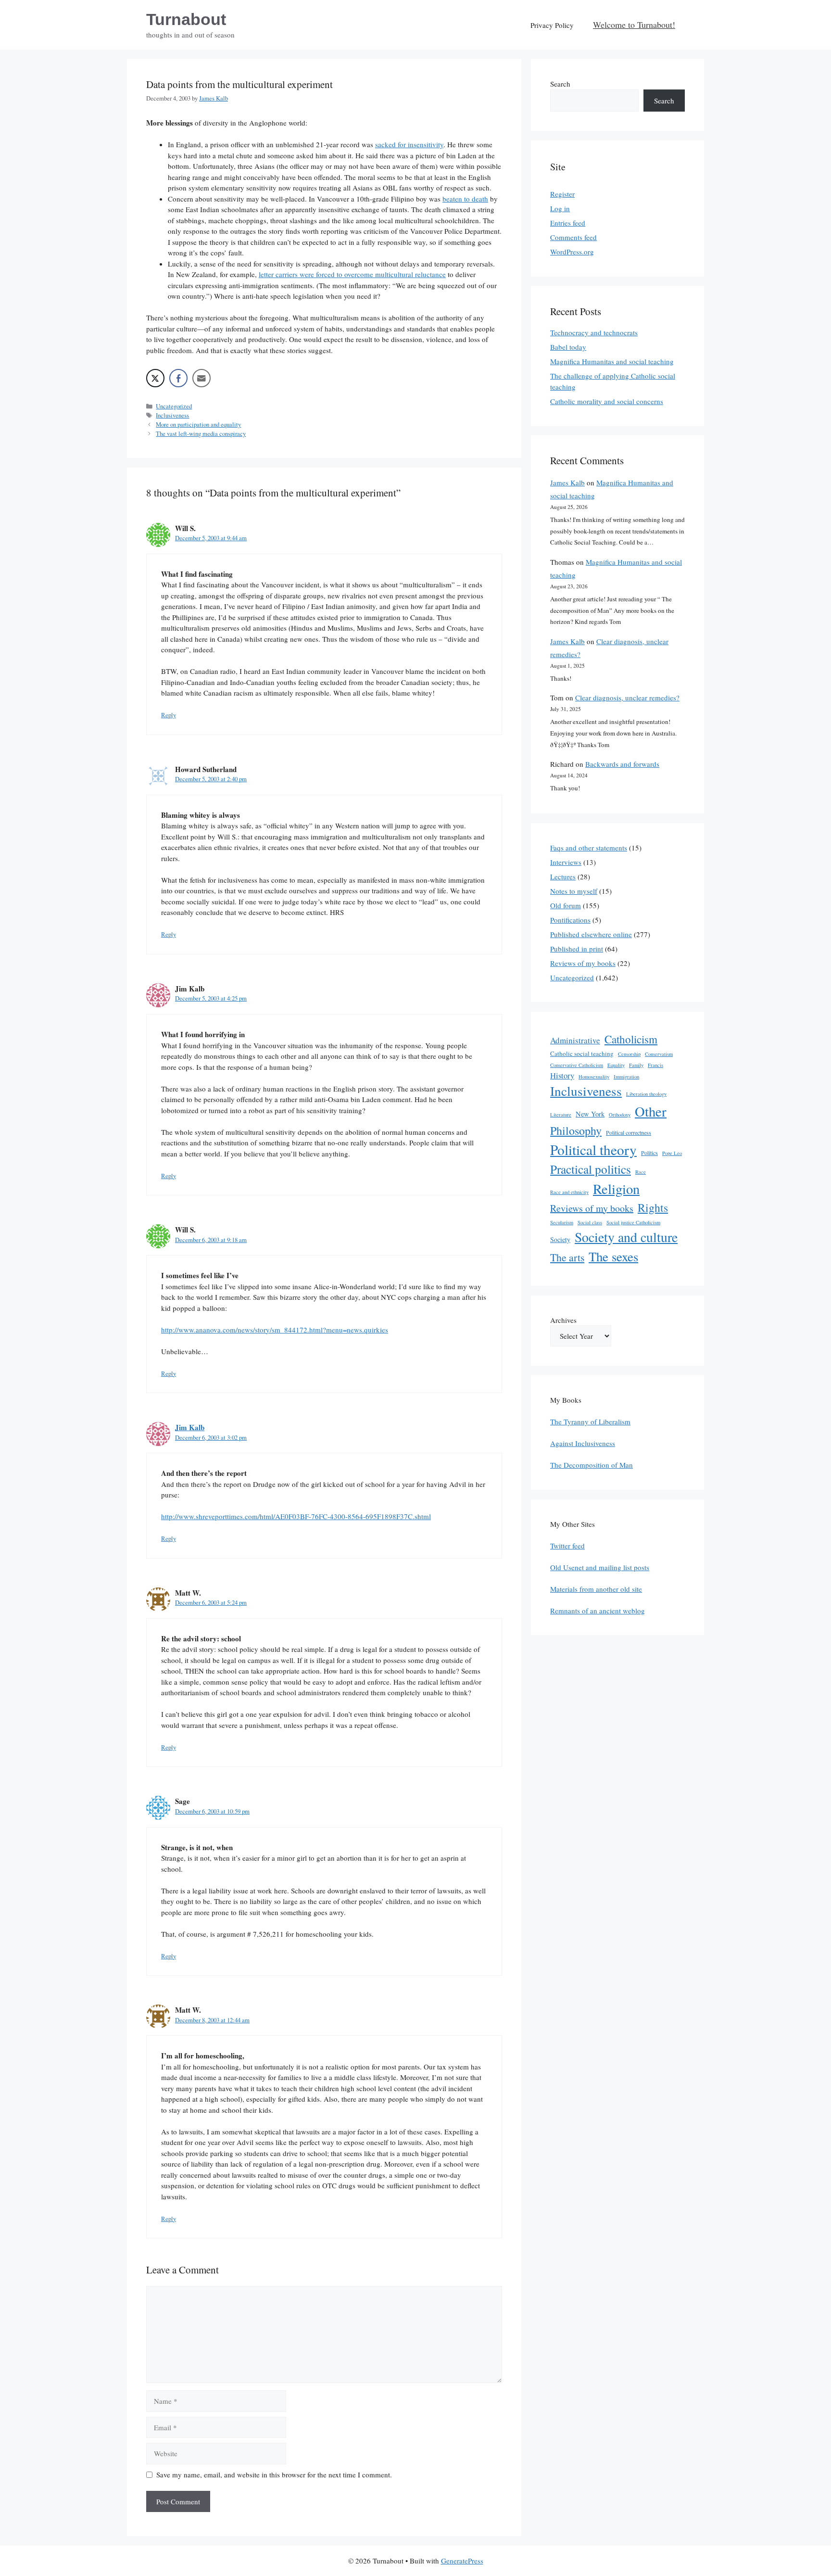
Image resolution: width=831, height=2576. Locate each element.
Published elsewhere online (591, 934)
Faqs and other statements (589, 848)
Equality (616, 1065)
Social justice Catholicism (633, 1222)
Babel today (568, 347)
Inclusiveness (172, 415)
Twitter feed (567, 1546)
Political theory (593, 1149)
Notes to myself (574, 891)
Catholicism (631, 1039)
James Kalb (567, 482)
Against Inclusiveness (583, 1443)
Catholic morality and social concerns (607, 401)
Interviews (566, 862)
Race (641, 1172)
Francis (655, 1065)
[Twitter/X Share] (155, 378)
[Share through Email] (201, 378)
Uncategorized (174, 406)
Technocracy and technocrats (594, 332)
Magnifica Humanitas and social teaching (612, 361)
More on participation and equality (198, 425)
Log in (560, 208)
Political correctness (629, 1132)
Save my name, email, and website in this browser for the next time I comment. (274, 2474)
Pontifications (570, 920)
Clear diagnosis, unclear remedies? (627, 698)
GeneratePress (462, 2561)
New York (590, 1114)
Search (560, 84)
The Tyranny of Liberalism (590, 1421)
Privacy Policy (552, 25)
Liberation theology (646, 1094)
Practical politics (591, 1169)
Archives (563, 1320)
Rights (653, 1207)
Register (562, 194)
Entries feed (568, 223)
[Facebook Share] (178, 378)
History (562, 1075)
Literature (561, 1115)
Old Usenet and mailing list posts (600, 1567)
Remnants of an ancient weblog (598, 1611)
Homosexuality (594, 1077)
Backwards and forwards (622, 764)
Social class (590, 1222)
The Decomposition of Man (592, 1465)
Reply (169, 715)
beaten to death (465, 199)
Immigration (626, 1077)
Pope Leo (672, 1153)
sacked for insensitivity (409, 144)
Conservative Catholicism (577, 1065)
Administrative (575, 1040)
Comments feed (573, 237)
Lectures (563, 876)
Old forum (566, 905)
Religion (616, 1189)
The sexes (613, 1256)
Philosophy (576, 1130)
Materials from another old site (596, 1589)
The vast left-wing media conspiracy (201, 434)
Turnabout (186, 19)
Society (560, 1239)
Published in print (577, 949)
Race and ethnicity (569, 1192)
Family (636, 1065)
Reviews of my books (583, 963)
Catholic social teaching (582, 1053)
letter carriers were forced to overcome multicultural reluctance (352, 274)
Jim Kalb (190, 1427)
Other (651, 1111)
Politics (649, 1153)
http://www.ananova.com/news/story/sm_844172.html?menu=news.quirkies (275, 1330)
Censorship (629, 1054)
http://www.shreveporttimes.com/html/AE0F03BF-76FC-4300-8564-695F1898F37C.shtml (296, 1516)
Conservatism (659, 1054)
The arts (567, 1257)
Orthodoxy (620, 1115)
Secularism (562, 1222)
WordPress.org (572, 252)
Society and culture (626, 1237)
